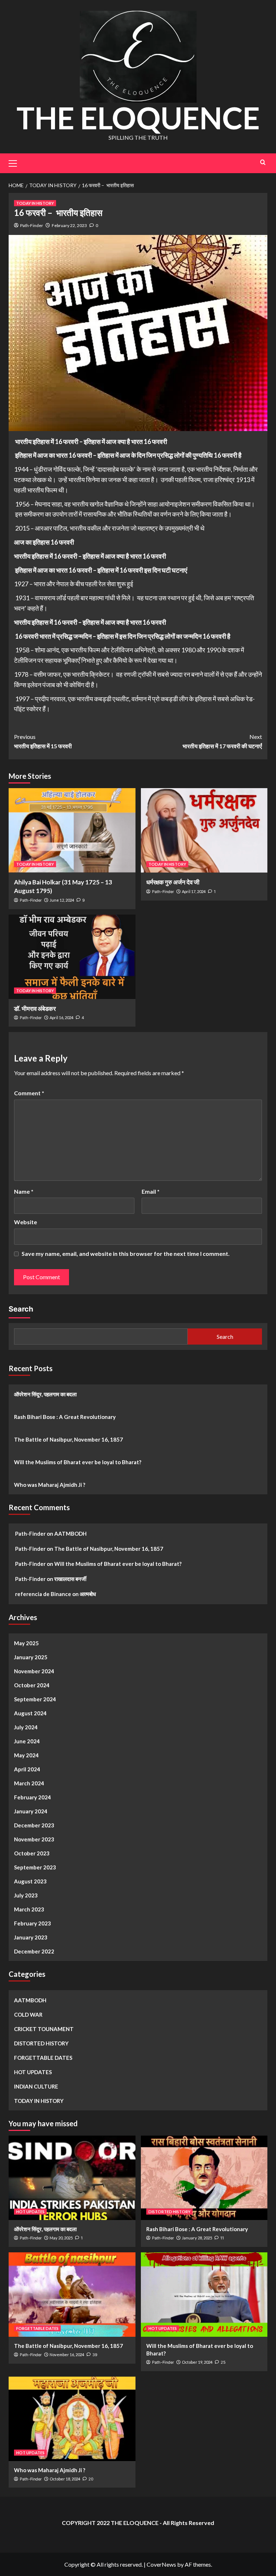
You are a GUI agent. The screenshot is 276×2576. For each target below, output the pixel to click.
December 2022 (34, 1951)
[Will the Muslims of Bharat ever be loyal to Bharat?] (204, 2295)
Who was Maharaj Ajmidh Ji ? (50, 1485)
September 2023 (35, 1867)
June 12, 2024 (62, 900)
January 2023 (31, 1937)
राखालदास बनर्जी (70, 1579)
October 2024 (32, 1685)
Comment (29, 1093)
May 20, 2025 (61, 2238)
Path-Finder (32, 225)
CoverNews (161, 2564)
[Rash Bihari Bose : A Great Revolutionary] (204, 2178)
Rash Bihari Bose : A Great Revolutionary (65, 1417)
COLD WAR (28, 2015)
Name (24, 1191)
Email (151, 1191)
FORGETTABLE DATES (43, 2058)
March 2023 (29, 1909)
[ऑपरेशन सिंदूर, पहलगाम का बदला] (72, 2178)
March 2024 (29, 1783)
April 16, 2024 (61, 1018)
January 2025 (31, 1657)
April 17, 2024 (194, 891)
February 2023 (33, 1923)
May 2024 (26, 1755)
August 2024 (30, 1713)
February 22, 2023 (69, 225)
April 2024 (27, 1769)
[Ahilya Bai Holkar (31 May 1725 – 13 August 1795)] (72, 830)
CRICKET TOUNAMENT (44, 2029)
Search (21, 1309)
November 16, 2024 (67, 2355)
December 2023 (34, 1825)
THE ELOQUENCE (138, 118)
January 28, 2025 (197, 2238)
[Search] (263, 162)
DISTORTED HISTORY (41, 2043)
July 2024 (26, 1727)
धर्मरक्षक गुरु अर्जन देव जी (173, 882)
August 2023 (30, 1881)
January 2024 (31, 1811)
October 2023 (32, 1853)
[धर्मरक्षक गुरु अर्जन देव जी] (204, 830)
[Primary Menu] (16, 162)
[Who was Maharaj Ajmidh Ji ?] (72, 2419)
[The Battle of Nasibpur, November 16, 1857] (72, 2295)
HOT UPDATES (33, 2072)
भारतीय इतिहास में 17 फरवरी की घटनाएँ (222, 741)
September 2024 (35, 1699)
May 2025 (26, 1643)
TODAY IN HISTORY (35, 203)
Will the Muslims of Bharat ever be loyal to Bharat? (78, 1462)
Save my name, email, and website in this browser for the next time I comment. (126, 1254)
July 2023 (26, 1895)
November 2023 (34, 1839)
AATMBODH (70, 1534)
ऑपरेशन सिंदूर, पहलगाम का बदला (46, 1394)
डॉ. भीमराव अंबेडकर (35, 1009)
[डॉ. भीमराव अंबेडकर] (72, 957)
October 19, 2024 (197, 2362)
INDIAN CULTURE (36, 2086)
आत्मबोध (88, 1594)
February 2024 (33, 1797)
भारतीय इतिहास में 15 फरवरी (43, 741)
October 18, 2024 (65, 2479)
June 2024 (27, 1741)
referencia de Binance (43, 1594)
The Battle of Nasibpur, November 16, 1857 (68, 1439)
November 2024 (34, 1671)
